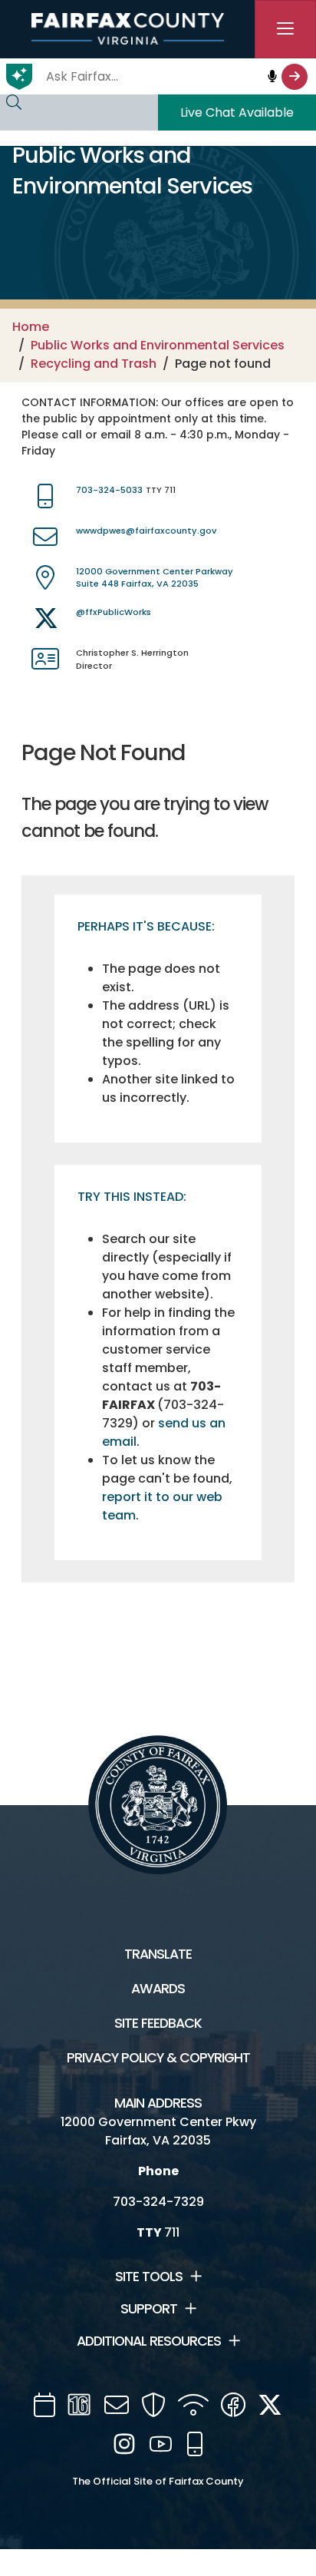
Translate (158, 1954)
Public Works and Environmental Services (158, 345)
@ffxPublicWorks (114, 612)
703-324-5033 (109, 490)
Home (31, 327)
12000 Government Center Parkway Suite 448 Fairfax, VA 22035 (155, 578)
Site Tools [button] (149, 2277)
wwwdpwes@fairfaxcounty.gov (146, 531)
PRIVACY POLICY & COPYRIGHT (158, 2058)
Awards (158, 1989)
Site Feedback (158, 2023)
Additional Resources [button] (149, 2341)
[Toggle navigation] (285, 29)
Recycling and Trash (94, 364)
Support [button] (149, 2309)
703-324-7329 (158, 2202)
